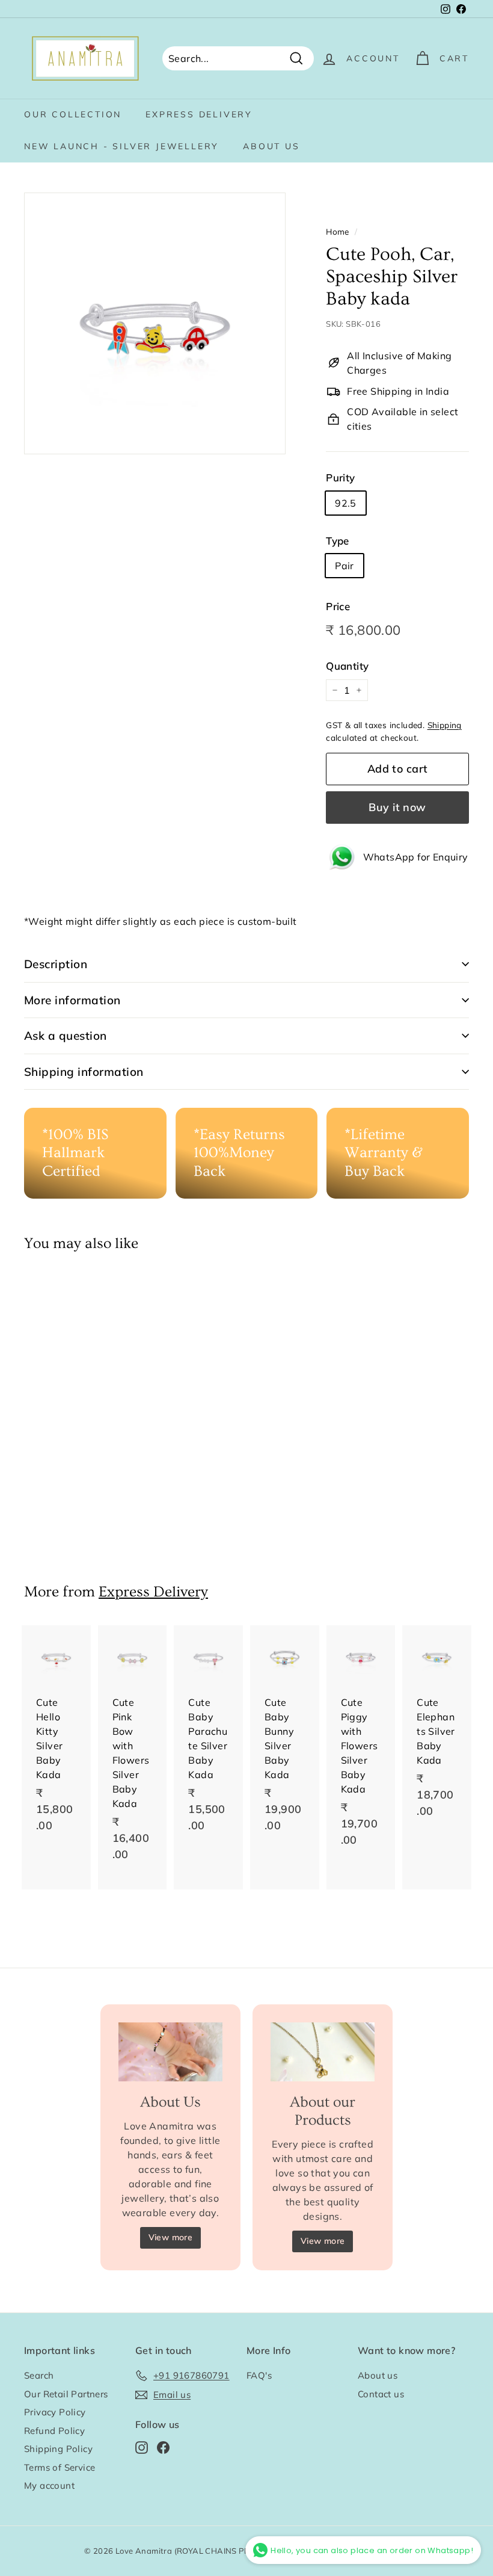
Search (39, 2375)
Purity (340, 477)
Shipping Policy (58, 2449)
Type (338, 541)
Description (56, 964)
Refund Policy (54, 2431)
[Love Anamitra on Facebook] (163, 2448)
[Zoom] (155, 323)
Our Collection (73, 114)
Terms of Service (60, 2467)
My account (49, 2485)
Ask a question (66, 1036)
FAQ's (259, 2375)
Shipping (445, 725)
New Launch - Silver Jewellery (121, 146)
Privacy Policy (55, 2412)
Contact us (381, 2394)
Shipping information (84, 1072)
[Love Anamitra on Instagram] (142, 2448)
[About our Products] (323, 2052)
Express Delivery (199, 114)
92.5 (346, 503)
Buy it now (397, 807)
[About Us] (170, 2052)
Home (338, 231)
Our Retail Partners (66, 2394)
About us (271, 146)
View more (171, 2237)
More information (72, 1000)
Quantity (347, 666)
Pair (344, 566)
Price (338, 606)
